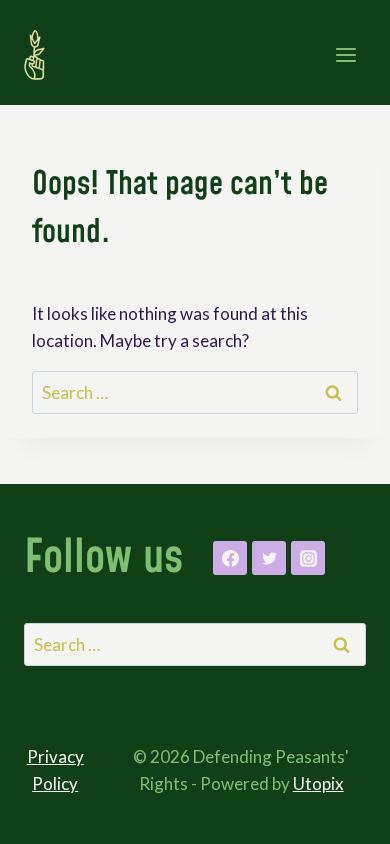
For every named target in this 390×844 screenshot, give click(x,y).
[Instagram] (308, 558)
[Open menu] (345, 54)
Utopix (318, 783)
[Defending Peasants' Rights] (43, 55)
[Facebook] (230, 558)
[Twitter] (269, 558)
